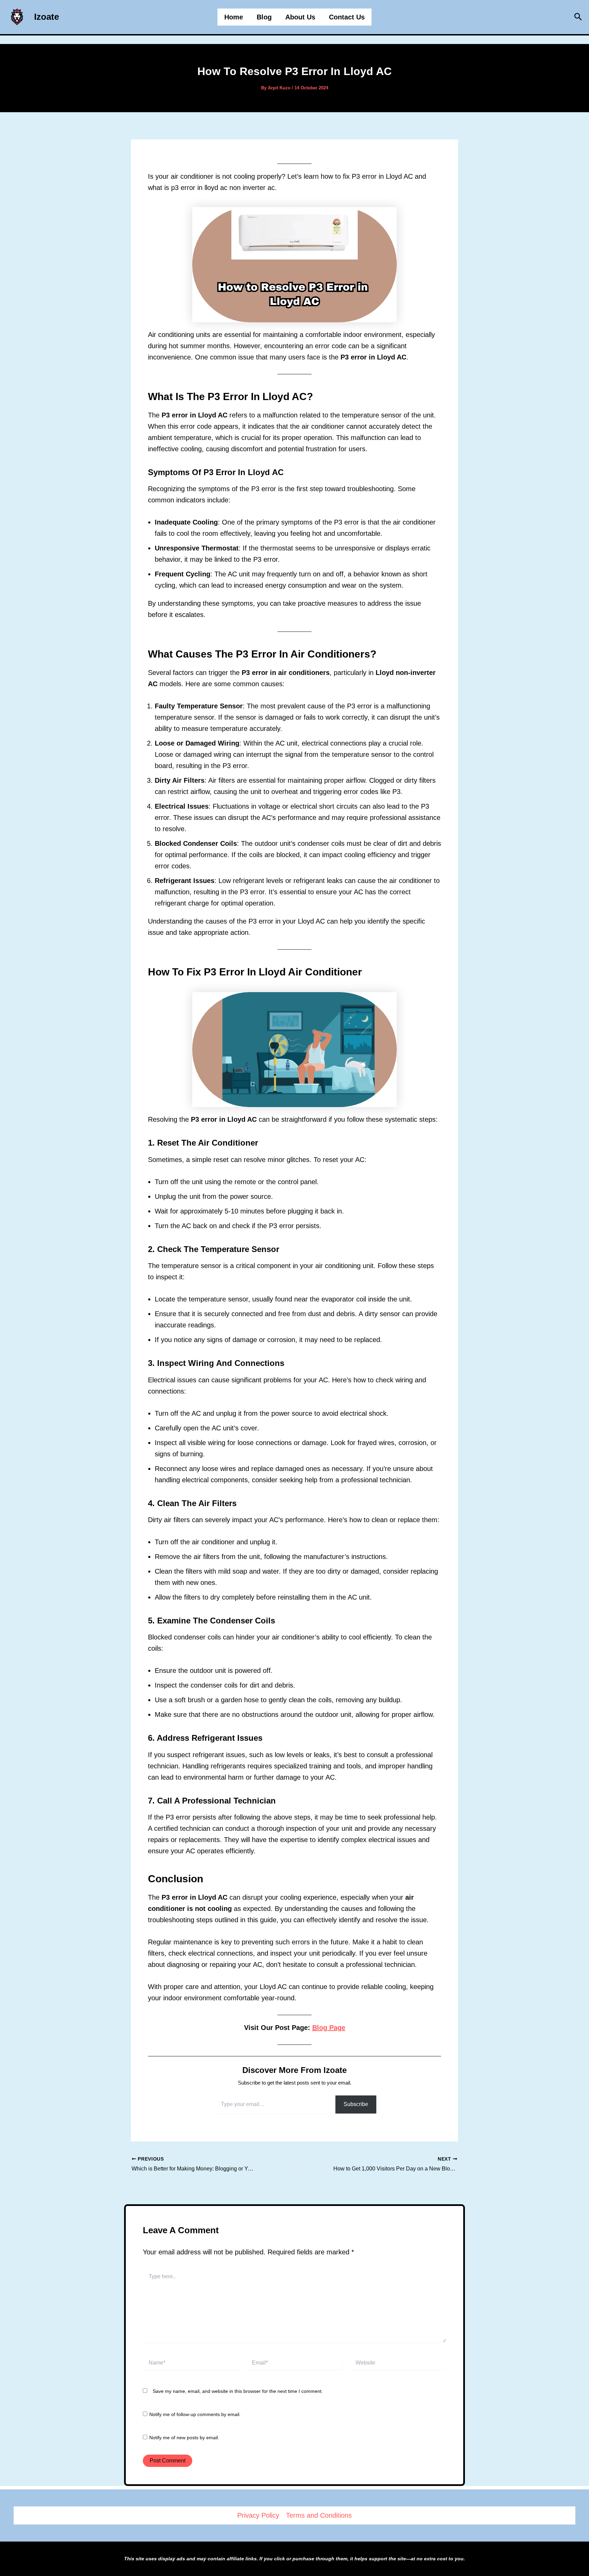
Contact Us (347, 17)
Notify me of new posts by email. (184, 2438)
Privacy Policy (258, 2515)
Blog (264, 17)
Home (234, 17)
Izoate (47, 17)
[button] (578, 17)
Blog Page (329, 2028)
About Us (300, 17)
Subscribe (356, 2104)
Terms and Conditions (319, 2515)
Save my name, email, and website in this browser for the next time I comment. (238, 2391)
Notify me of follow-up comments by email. (195, 2414)
